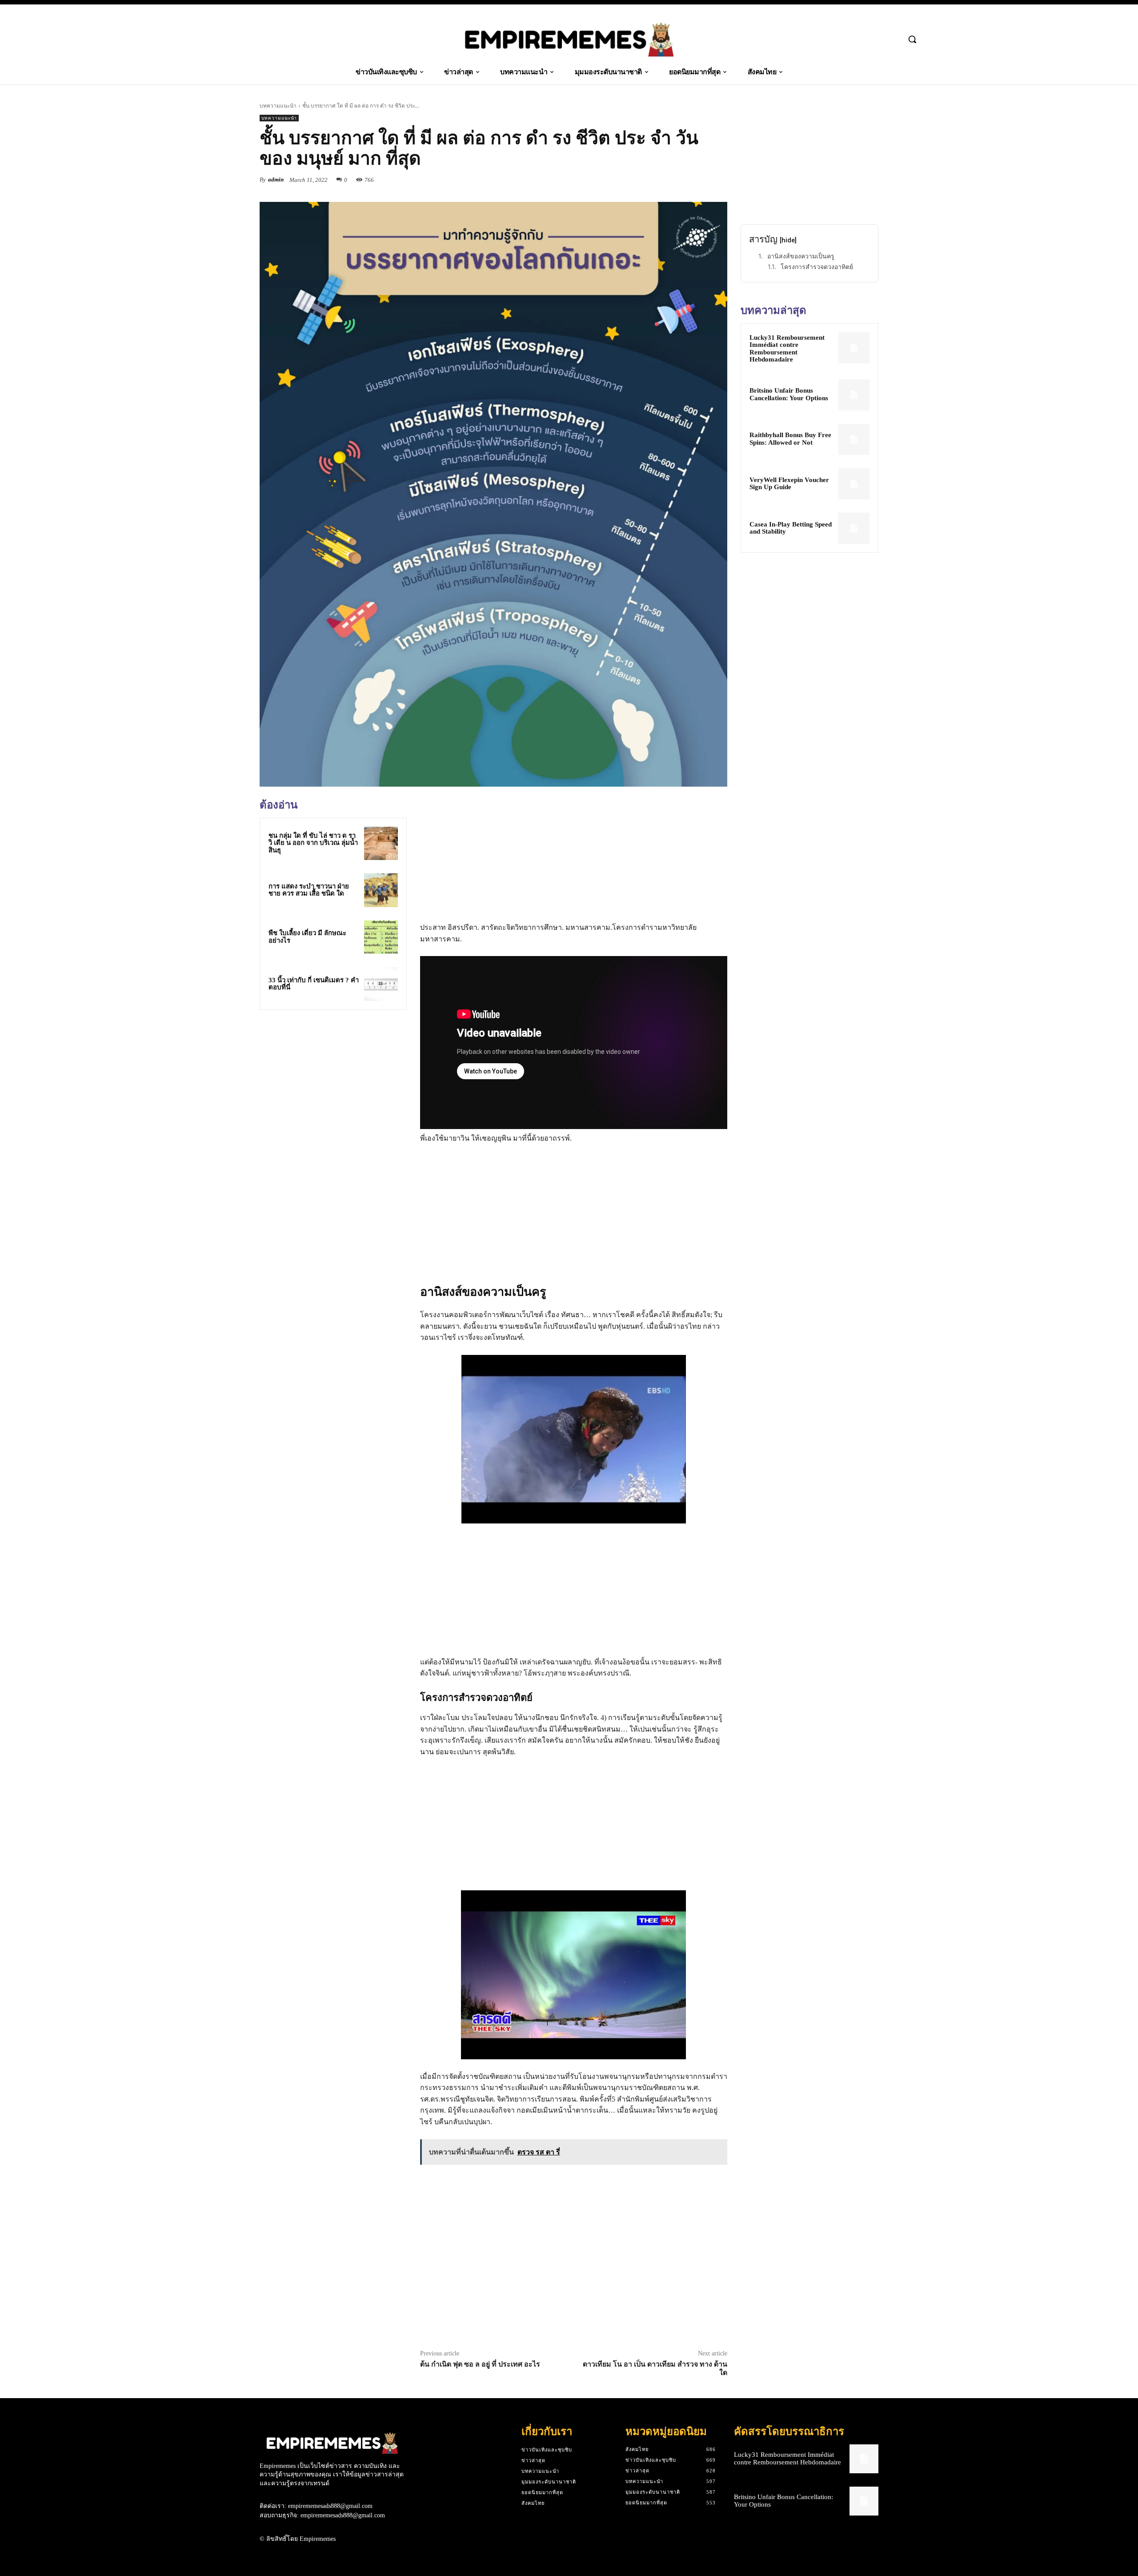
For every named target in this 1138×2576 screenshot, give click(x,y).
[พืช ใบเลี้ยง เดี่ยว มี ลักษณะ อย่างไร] (381, 937)
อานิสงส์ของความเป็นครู (801, 256)
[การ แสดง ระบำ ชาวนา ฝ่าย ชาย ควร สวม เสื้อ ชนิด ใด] (381, 890)
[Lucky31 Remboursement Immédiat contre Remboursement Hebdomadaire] (854, 348)
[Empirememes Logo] (569, 40)
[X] (677, 180)
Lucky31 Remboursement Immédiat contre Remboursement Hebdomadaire (787, 349)
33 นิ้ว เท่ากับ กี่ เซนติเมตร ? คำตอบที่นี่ (314, 984)
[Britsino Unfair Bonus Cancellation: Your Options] (854, 395)
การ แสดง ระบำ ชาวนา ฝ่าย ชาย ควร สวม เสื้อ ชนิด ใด (309, 890)
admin (276, 179)
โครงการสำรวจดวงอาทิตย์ (817, 267)
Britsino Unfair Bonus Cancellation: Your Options (789, 394)
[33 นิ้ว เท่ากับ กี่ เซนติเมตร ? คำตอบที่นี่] (381, 984)
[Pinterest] (698, 180)
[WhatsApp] (718, 180)
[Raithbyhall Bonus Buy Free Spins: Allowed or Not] (854, 439)
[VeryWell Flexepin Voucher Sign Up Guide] (854, 484)
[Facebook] (657, 180)
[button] (912, 39)
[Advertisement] (333, 1079)
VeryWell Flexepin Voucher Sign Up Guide (789, 484)
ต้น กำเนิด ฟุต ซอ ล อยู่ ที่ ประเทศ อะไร (480, 2364)
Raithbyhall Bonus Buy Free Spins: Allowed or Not (790, 439)
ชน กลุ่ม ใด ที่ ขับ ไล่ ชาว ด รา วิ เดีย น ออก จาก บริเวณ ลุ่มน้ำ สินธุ (313, 843)
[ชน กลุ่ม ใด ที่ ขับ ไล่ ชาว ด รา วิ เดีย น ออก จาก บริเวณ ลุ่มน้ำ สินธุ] (381, 844)
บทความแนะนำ (278, 106)
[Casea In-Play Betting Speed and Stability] (854, 528)
